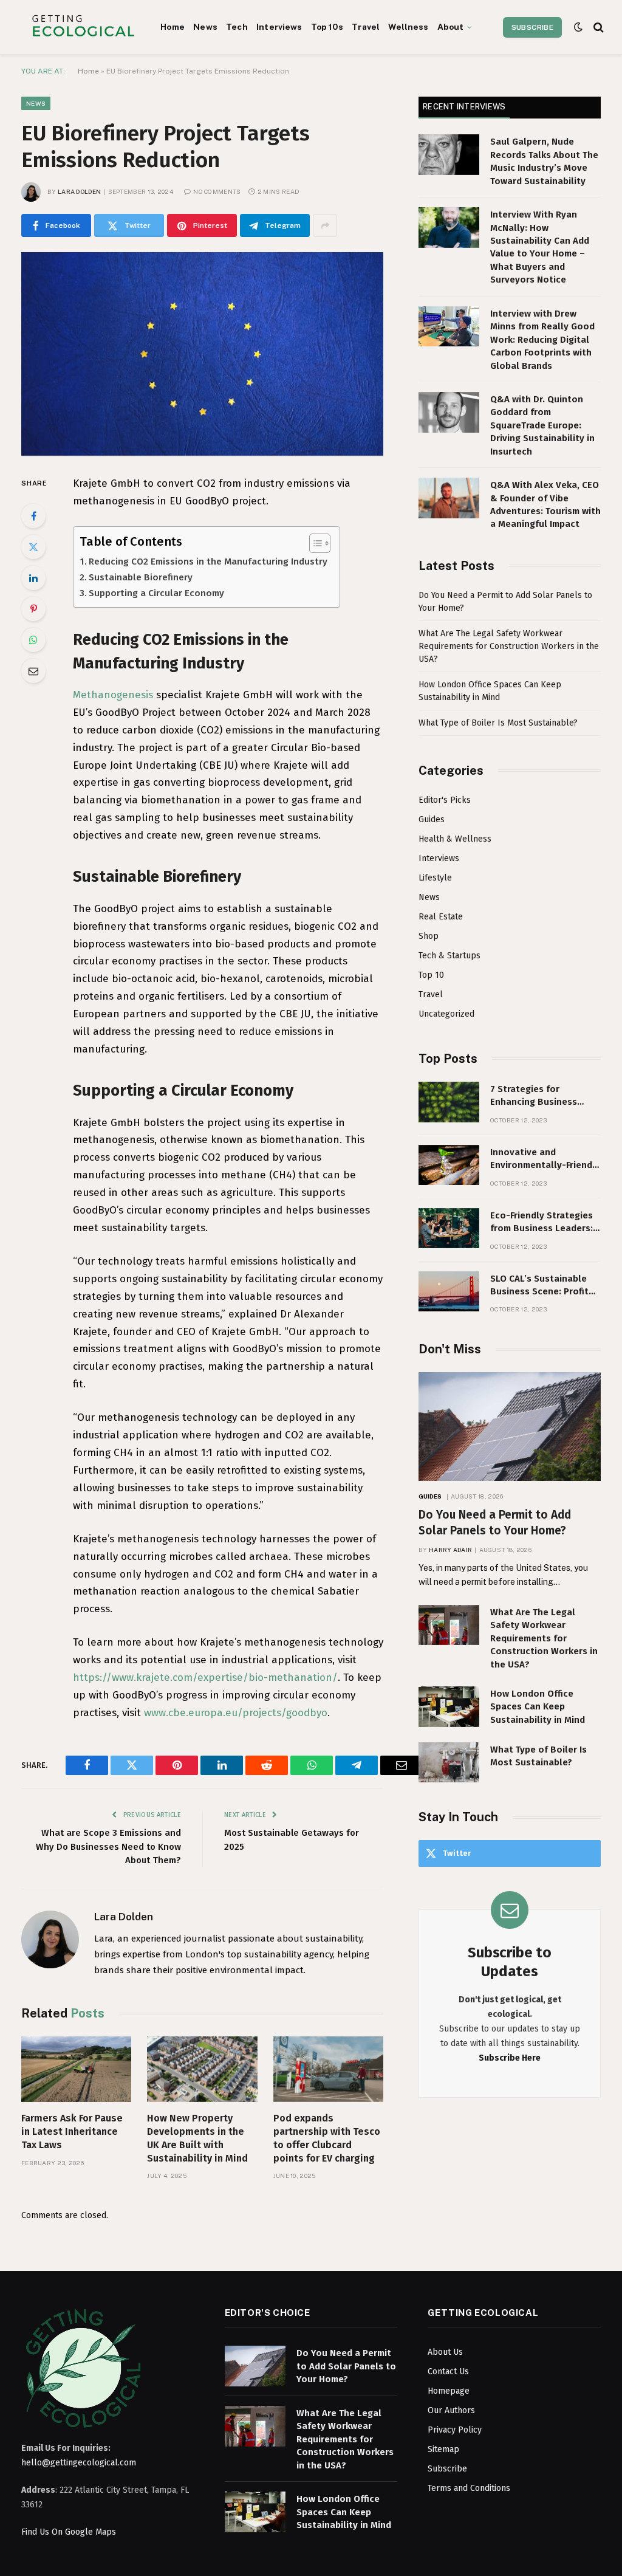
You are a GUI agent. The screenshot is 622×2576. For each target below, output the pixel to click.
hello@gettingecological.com (79, 2463)
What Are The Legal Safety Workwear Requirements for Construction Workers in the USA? (509, 646)
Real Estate (441, 917)
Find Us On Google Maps (69, 2532)
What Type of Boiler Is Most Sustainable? (498, 723)
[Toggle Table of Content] (314, 543)
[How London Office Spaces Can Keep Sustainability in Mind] (449, 1707)
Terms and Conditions (469, 2488)
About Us (445, 2352)
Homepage (449, 2391)
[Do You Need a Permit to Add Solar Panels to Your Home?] (510, 1427)
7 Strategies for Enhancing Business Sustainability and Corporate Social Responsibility (534, 1096)
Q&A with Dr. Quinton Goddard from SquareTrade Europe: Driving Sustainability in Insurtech (542, 425)
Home (173, 27)
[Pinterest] (33, 609)
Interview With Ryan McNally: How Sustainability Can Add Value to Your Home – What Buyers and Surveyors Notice (540, 247)
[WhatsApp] (33, 640)
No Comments (217, 191)
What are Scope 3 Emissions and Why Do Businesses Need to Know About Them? (108, 1846)
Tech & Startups (449, 956)
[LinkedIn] (33, 578)
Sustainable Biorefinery (141, 577)
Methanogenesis (113, 695)
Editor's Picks (445, 800)
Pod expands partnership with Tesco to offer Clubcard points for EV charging (327, 2138)
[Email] (33, 671)
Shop (429, 936)
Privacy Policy (455, 2430)
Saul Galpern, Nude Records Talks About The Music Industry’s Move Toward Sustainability (544, 161)
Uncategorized (446, 1014)
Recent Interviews (464, 107)
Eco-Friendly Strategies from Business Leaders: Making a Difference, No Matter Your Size (542, 1223)
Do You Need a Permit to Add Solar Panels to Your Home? (495, 1523)
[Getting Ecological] (83, 27)
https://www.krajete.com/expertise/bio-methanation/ (205, 1678)
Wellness (408, 27)
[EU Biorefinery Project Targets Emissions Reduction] (202, 354)
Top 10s (327, 27)
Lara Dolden (79, 191)
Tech (237, 27)
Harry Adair (450, 1550)
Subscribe (532, 27)
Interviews (279, 27)
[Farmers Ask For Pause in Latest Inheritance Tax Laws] (76, 2069)
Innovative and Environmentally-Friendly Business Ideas (545, 1159)
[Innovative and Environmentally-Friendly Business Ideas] (449, 1165)
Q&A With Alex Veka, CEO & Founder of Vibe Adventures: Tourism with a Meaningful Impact (545, 504)
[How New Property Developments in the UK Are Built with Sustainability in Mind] (202, 2069)
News (205, 27)
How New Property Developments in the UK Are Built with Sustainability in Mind (197, 2138)
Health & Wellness (455, 839)
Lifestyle (435, 878)
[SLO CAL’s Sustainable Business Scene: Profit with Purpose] (449, 1292)
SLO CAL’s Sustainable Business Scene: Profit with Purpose (539, 1286)
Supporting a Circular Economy (156, 593)
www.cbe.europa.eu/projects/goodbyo (236, 1713)
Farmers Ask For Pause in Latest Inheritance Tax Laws (72, 2131)
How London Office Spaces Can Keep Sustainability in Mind (538, 1707)
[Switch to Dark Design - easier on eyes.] (578, 27)
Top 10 (431, 975)
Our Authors (451, 2410)
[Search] (597, 27)
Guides (432, 819)
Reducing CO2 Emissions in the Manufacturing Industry (208, 562)
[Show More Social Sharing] (325, 225)
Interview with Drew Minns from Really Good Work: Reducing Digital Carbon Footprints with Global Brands (542, 340)
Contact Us (448, 2372)
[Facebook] (33, 516)
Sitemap (443, 2449)
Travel (366, 27)
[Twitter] (33, 547)
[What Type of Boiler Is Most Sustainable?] (449, 1763)
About (451, 27)
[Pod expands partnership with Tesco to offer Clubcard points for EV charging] (328, 2069)
